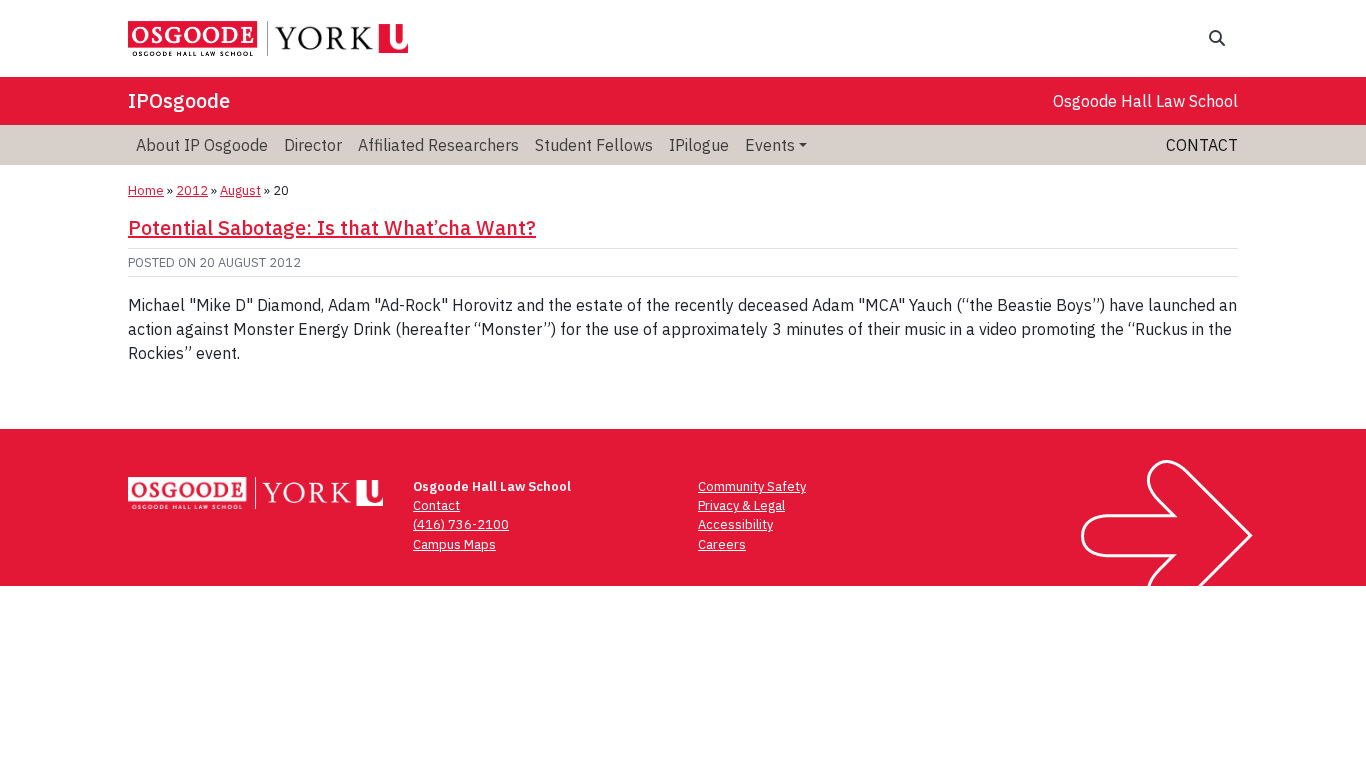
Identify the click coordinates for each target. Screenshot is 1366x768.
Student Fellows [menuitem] (594, 145)
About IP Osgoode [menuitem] (202, 145)
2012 (192, 190)
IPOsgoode (179, 100)
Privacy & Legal (741, 505)
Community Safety (752, 486)
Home (146, 190)
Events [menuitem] (770, 145)
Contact (1202, 145)
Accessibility (735, 524)
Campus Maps (454, 544)
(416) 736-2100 (461, 524)
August (240, 190)
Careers (722, 544)
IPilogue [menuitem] (699, 145)
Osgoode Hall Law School (1145, 101)
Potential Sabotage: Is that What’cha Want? (332, 227)
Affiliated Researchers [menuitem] (438, 145)
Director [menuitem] (313, 145)
